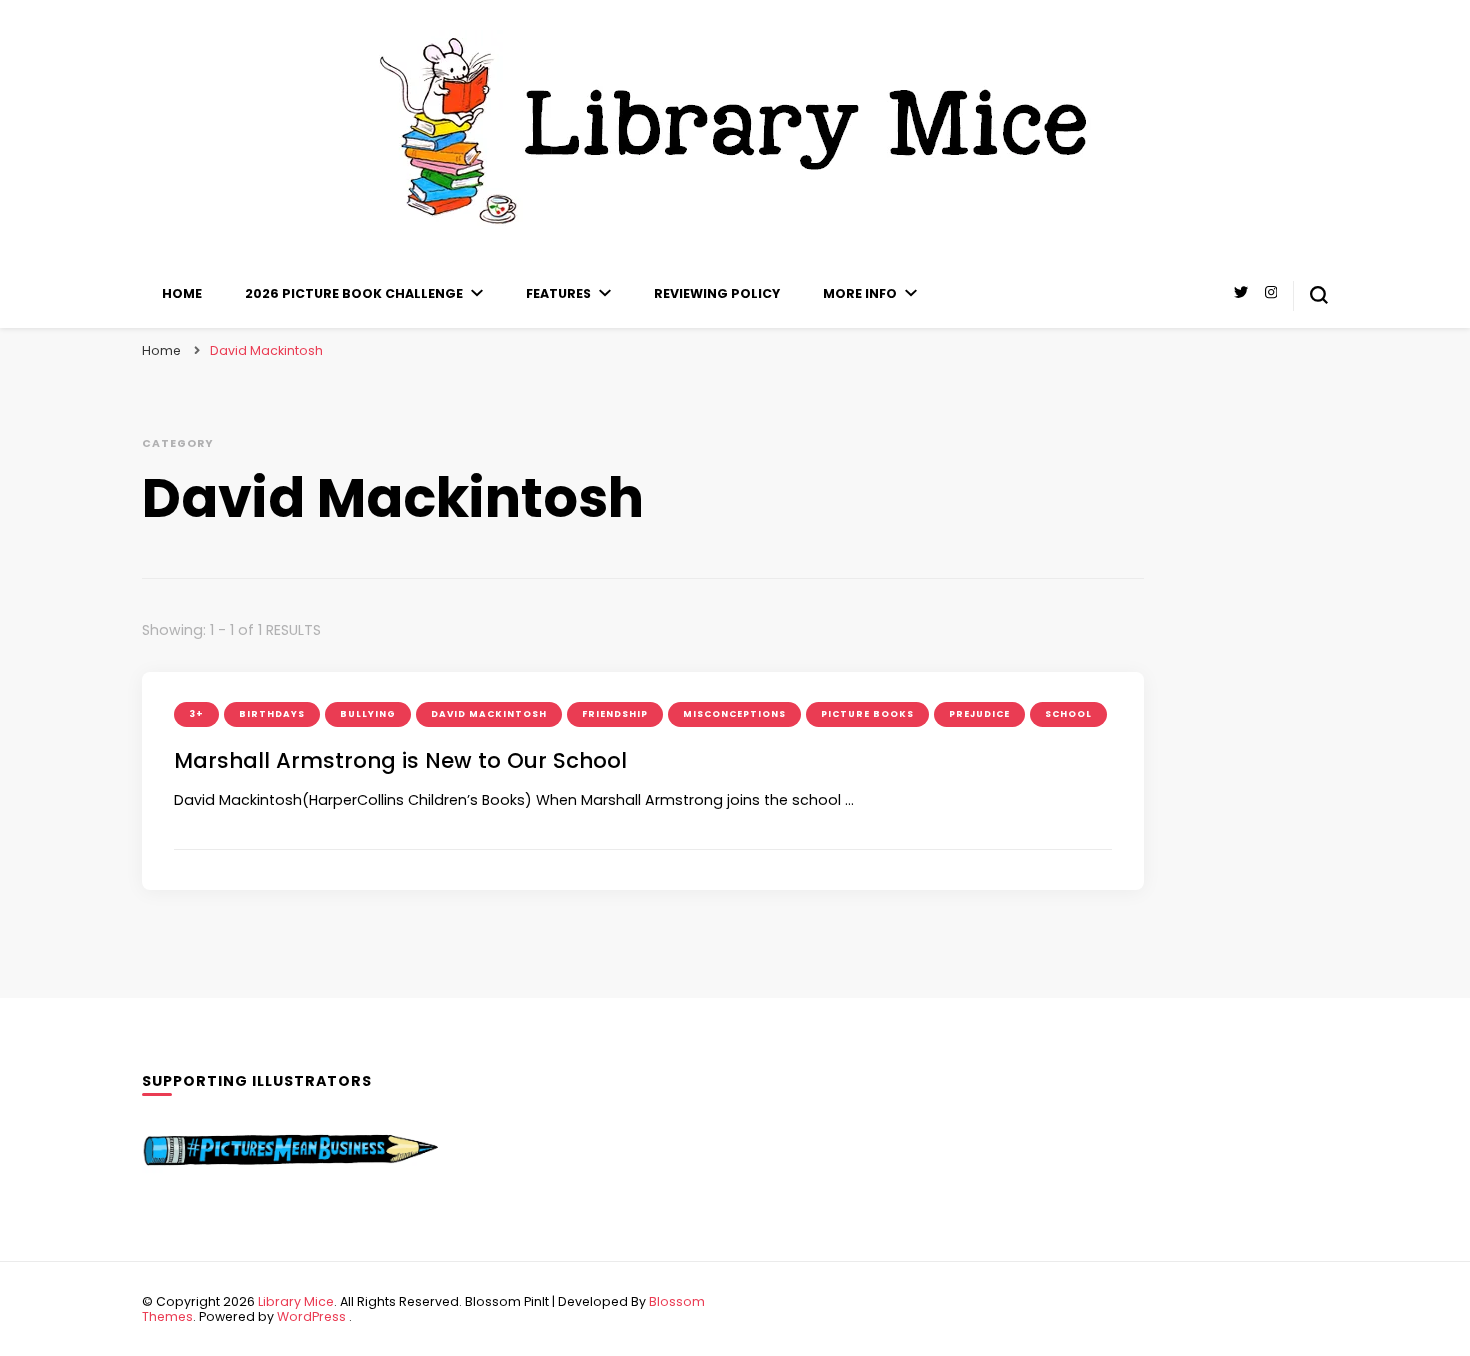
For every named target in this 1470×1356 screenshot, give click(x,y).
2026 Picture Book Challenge (354, 293)
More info (860, 293)
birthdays (272, 714)
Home (182, 293)
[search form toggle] (1319, 295)
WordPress (311, 1316)
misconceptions (734, 714)
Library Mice (296, 1301)
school (1068, 714)
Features (558, 293)
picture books (867, 714)
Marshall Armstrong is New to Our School (400, 760)
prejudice (979, 714)
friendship (615, 714)
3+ (196, 714)
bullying (368, 714)
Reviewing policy (717, 293)
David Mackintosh (489, 714)
